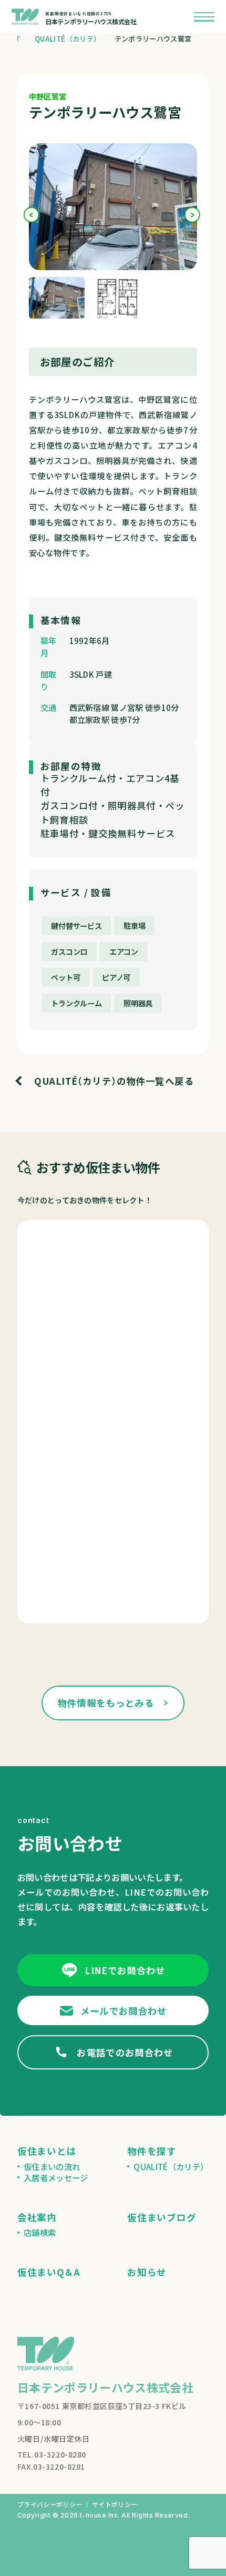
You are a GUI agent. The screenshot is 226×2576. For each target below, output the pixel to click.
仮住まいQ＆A (49, 2272)
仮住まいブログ (162, 2217)
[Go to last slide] (32, 215)
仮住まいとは (47, 2151)
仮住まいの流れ (52, 2167)
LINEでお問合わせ (125, 1970)
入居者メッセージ (56, 2178)
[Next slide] (193, 215)
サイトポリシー (115, 2504)
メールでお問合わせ (124, 2011)
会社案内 (37, 2217)
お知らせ (147, 2272)
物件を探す (152, 2151)
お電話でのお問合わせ (125, 2052)
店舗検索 (40, 2232)
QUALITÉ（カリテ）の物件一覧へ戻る (114, 1081)
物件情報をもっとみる (106, 1703)
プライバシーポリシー (50, 2504)
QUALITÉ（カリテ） (171, 2167)
